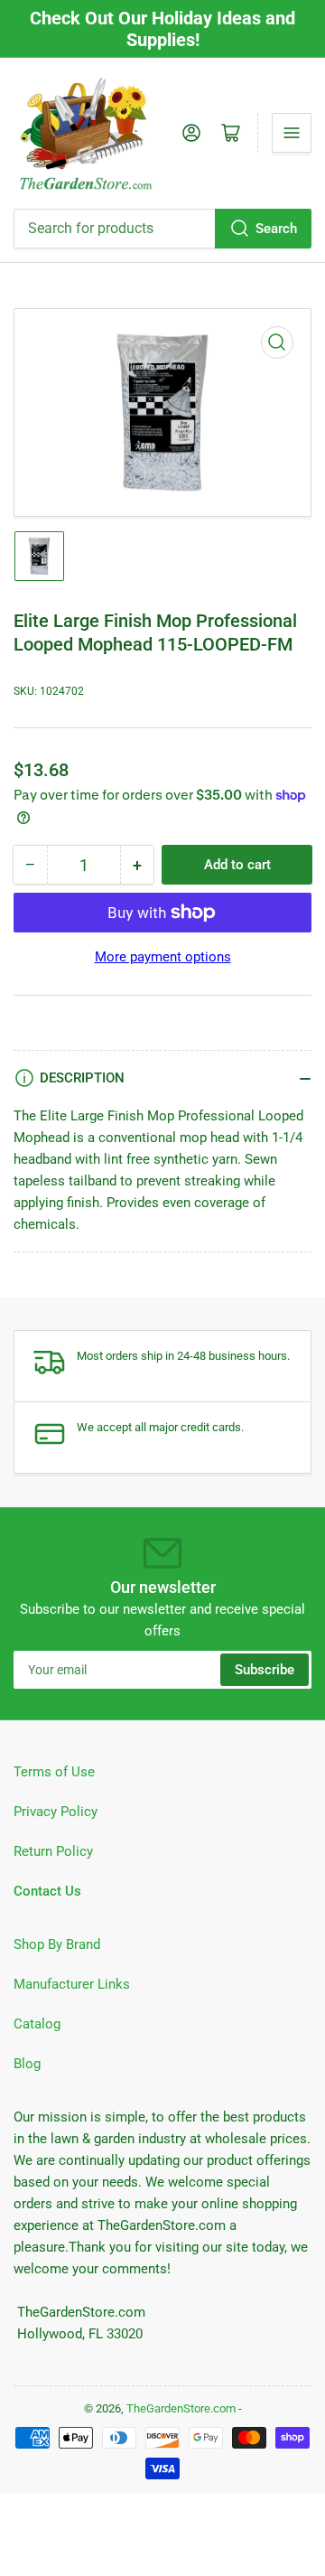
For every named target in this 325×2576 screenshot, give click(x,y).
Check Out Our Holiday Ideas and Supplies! (162, 29)
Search (276, 229)
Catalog (37, 2024)
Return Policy (53, 1851)
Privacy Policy (56, 1812)
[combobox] (162, 229)
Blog (27, 2064)
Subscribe (265, 1670)
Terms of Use (54, 1772)
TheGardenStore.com (181, 2408)
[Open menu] (292, 133)
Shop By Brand (57, 1944)
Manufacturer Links (72, 1984)
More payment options (163, 957)
